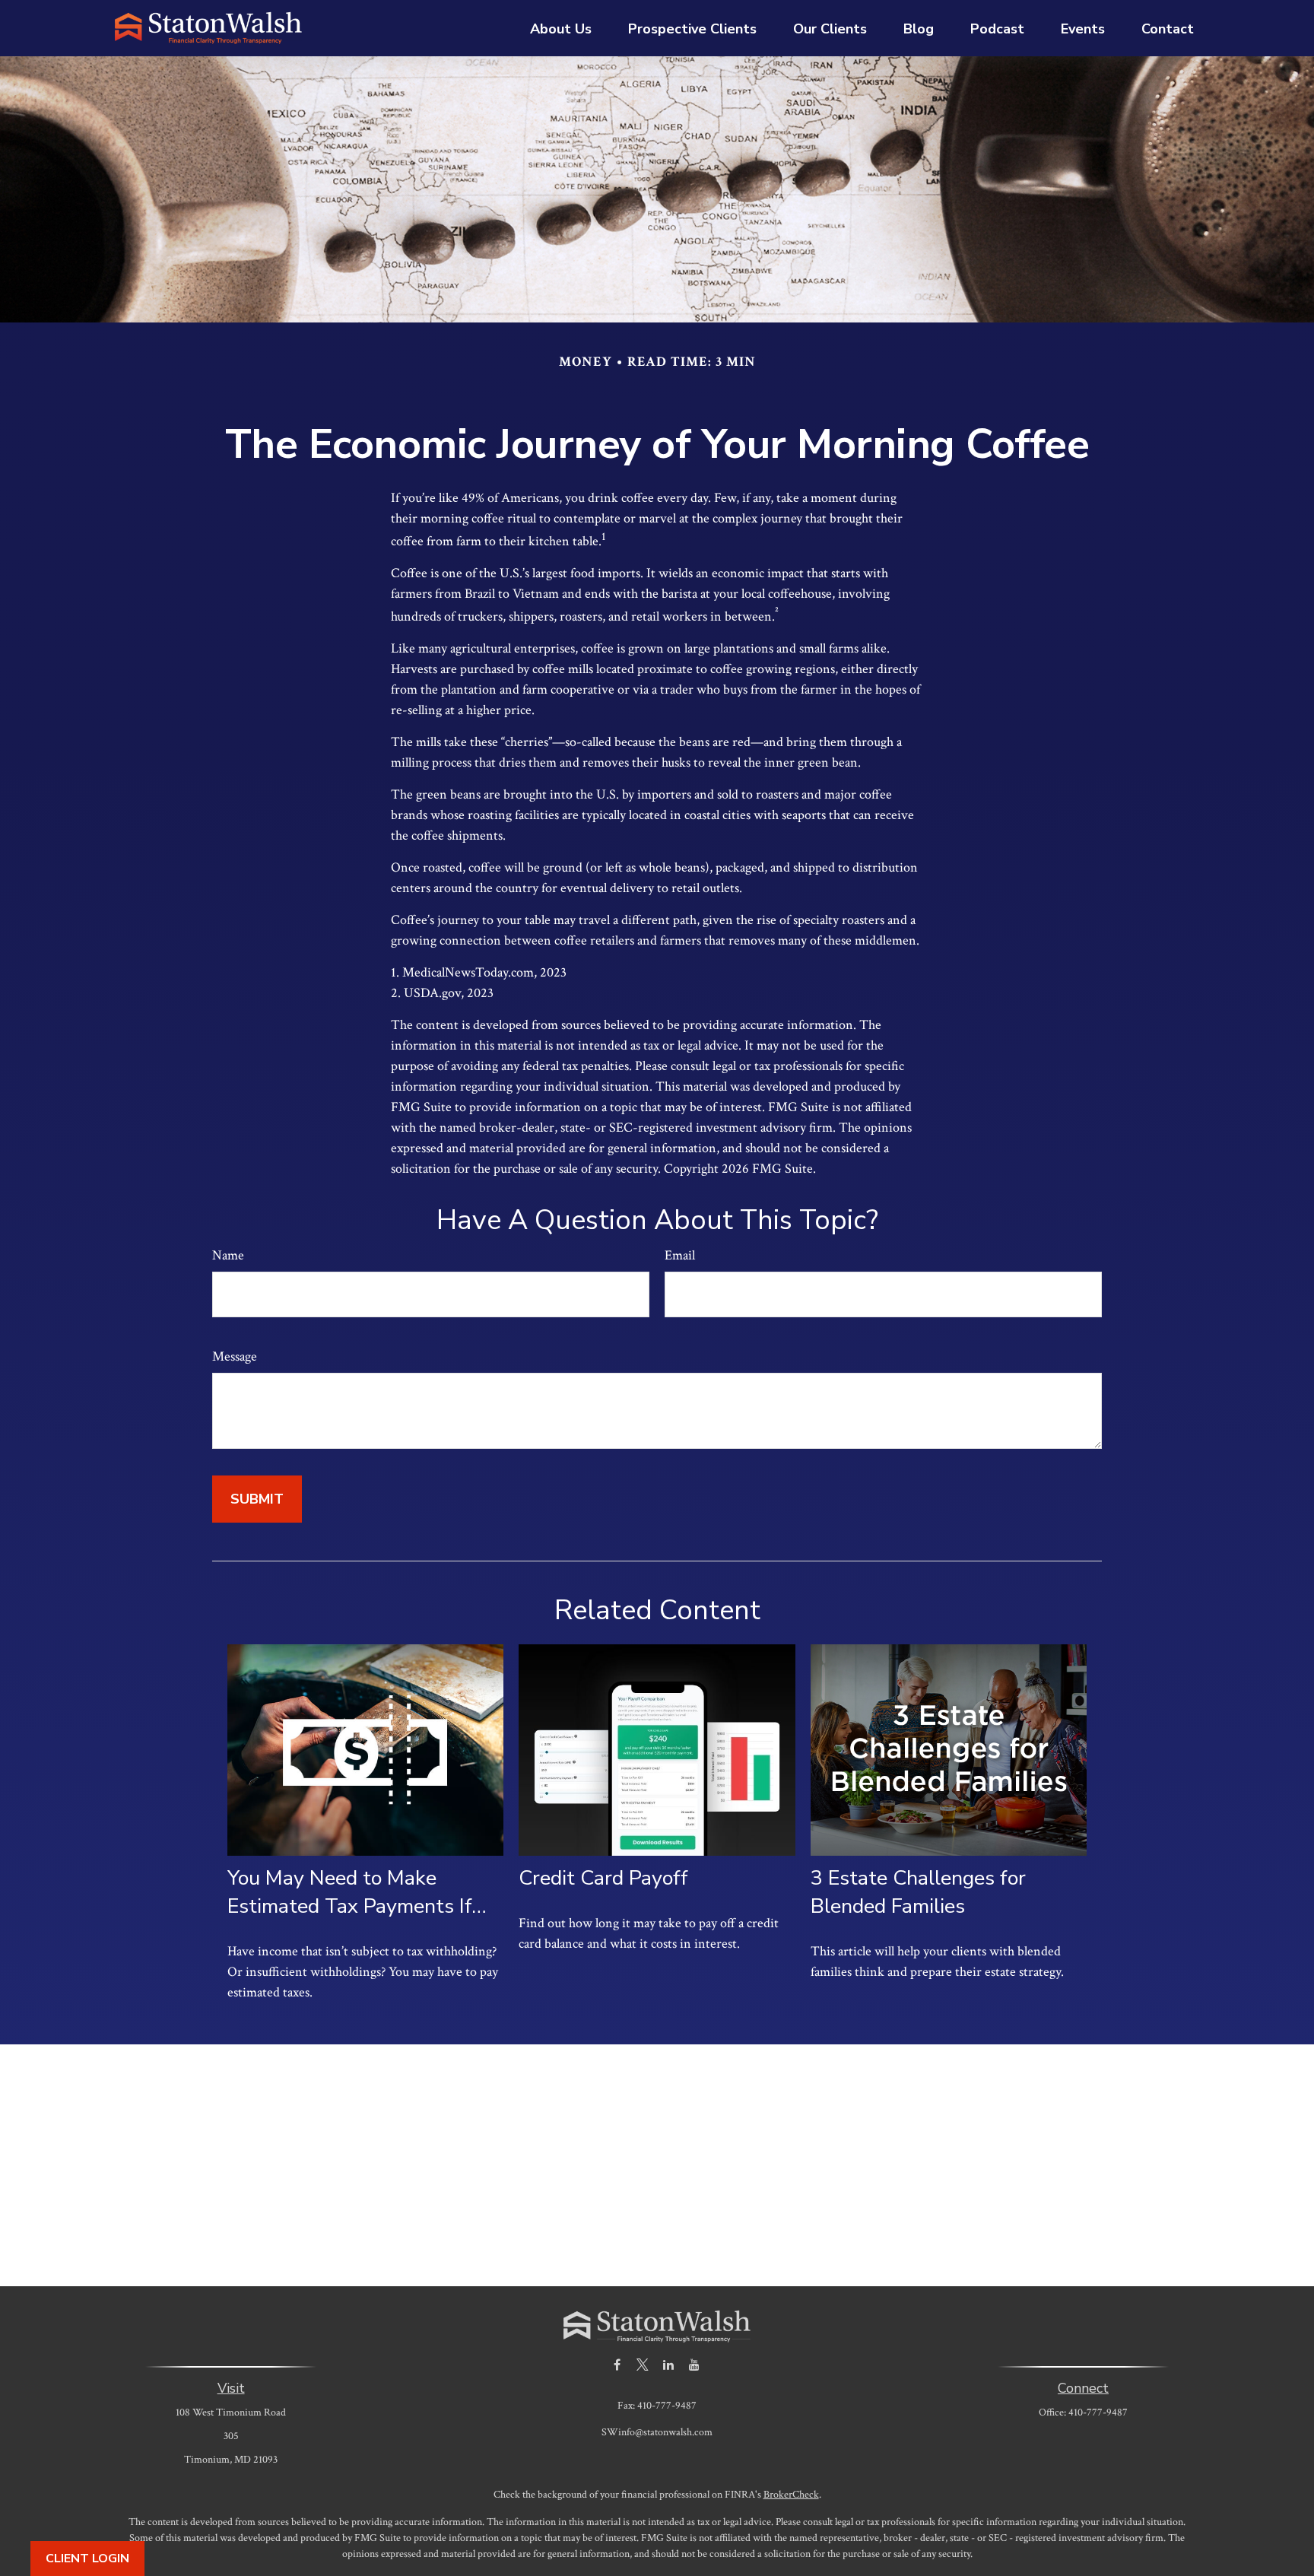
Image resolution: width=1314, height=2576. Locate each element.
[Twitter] (643, 2365)
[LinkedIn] (669, 2365)
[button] (561, 28)
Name (228, 1255)
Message (235, 1356)
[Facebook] (617, 2365)
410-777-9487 (1098, 2412)
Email (680, 1255)
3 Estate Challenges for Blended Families (918, 1892)
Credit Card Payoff (603, 1878)
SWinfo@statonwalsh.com (657, 2432)
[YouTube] (695, 2365)
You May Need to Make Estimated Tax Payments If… (357, 1892)
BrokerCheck (791, 2495)
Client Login (87, 2559)
